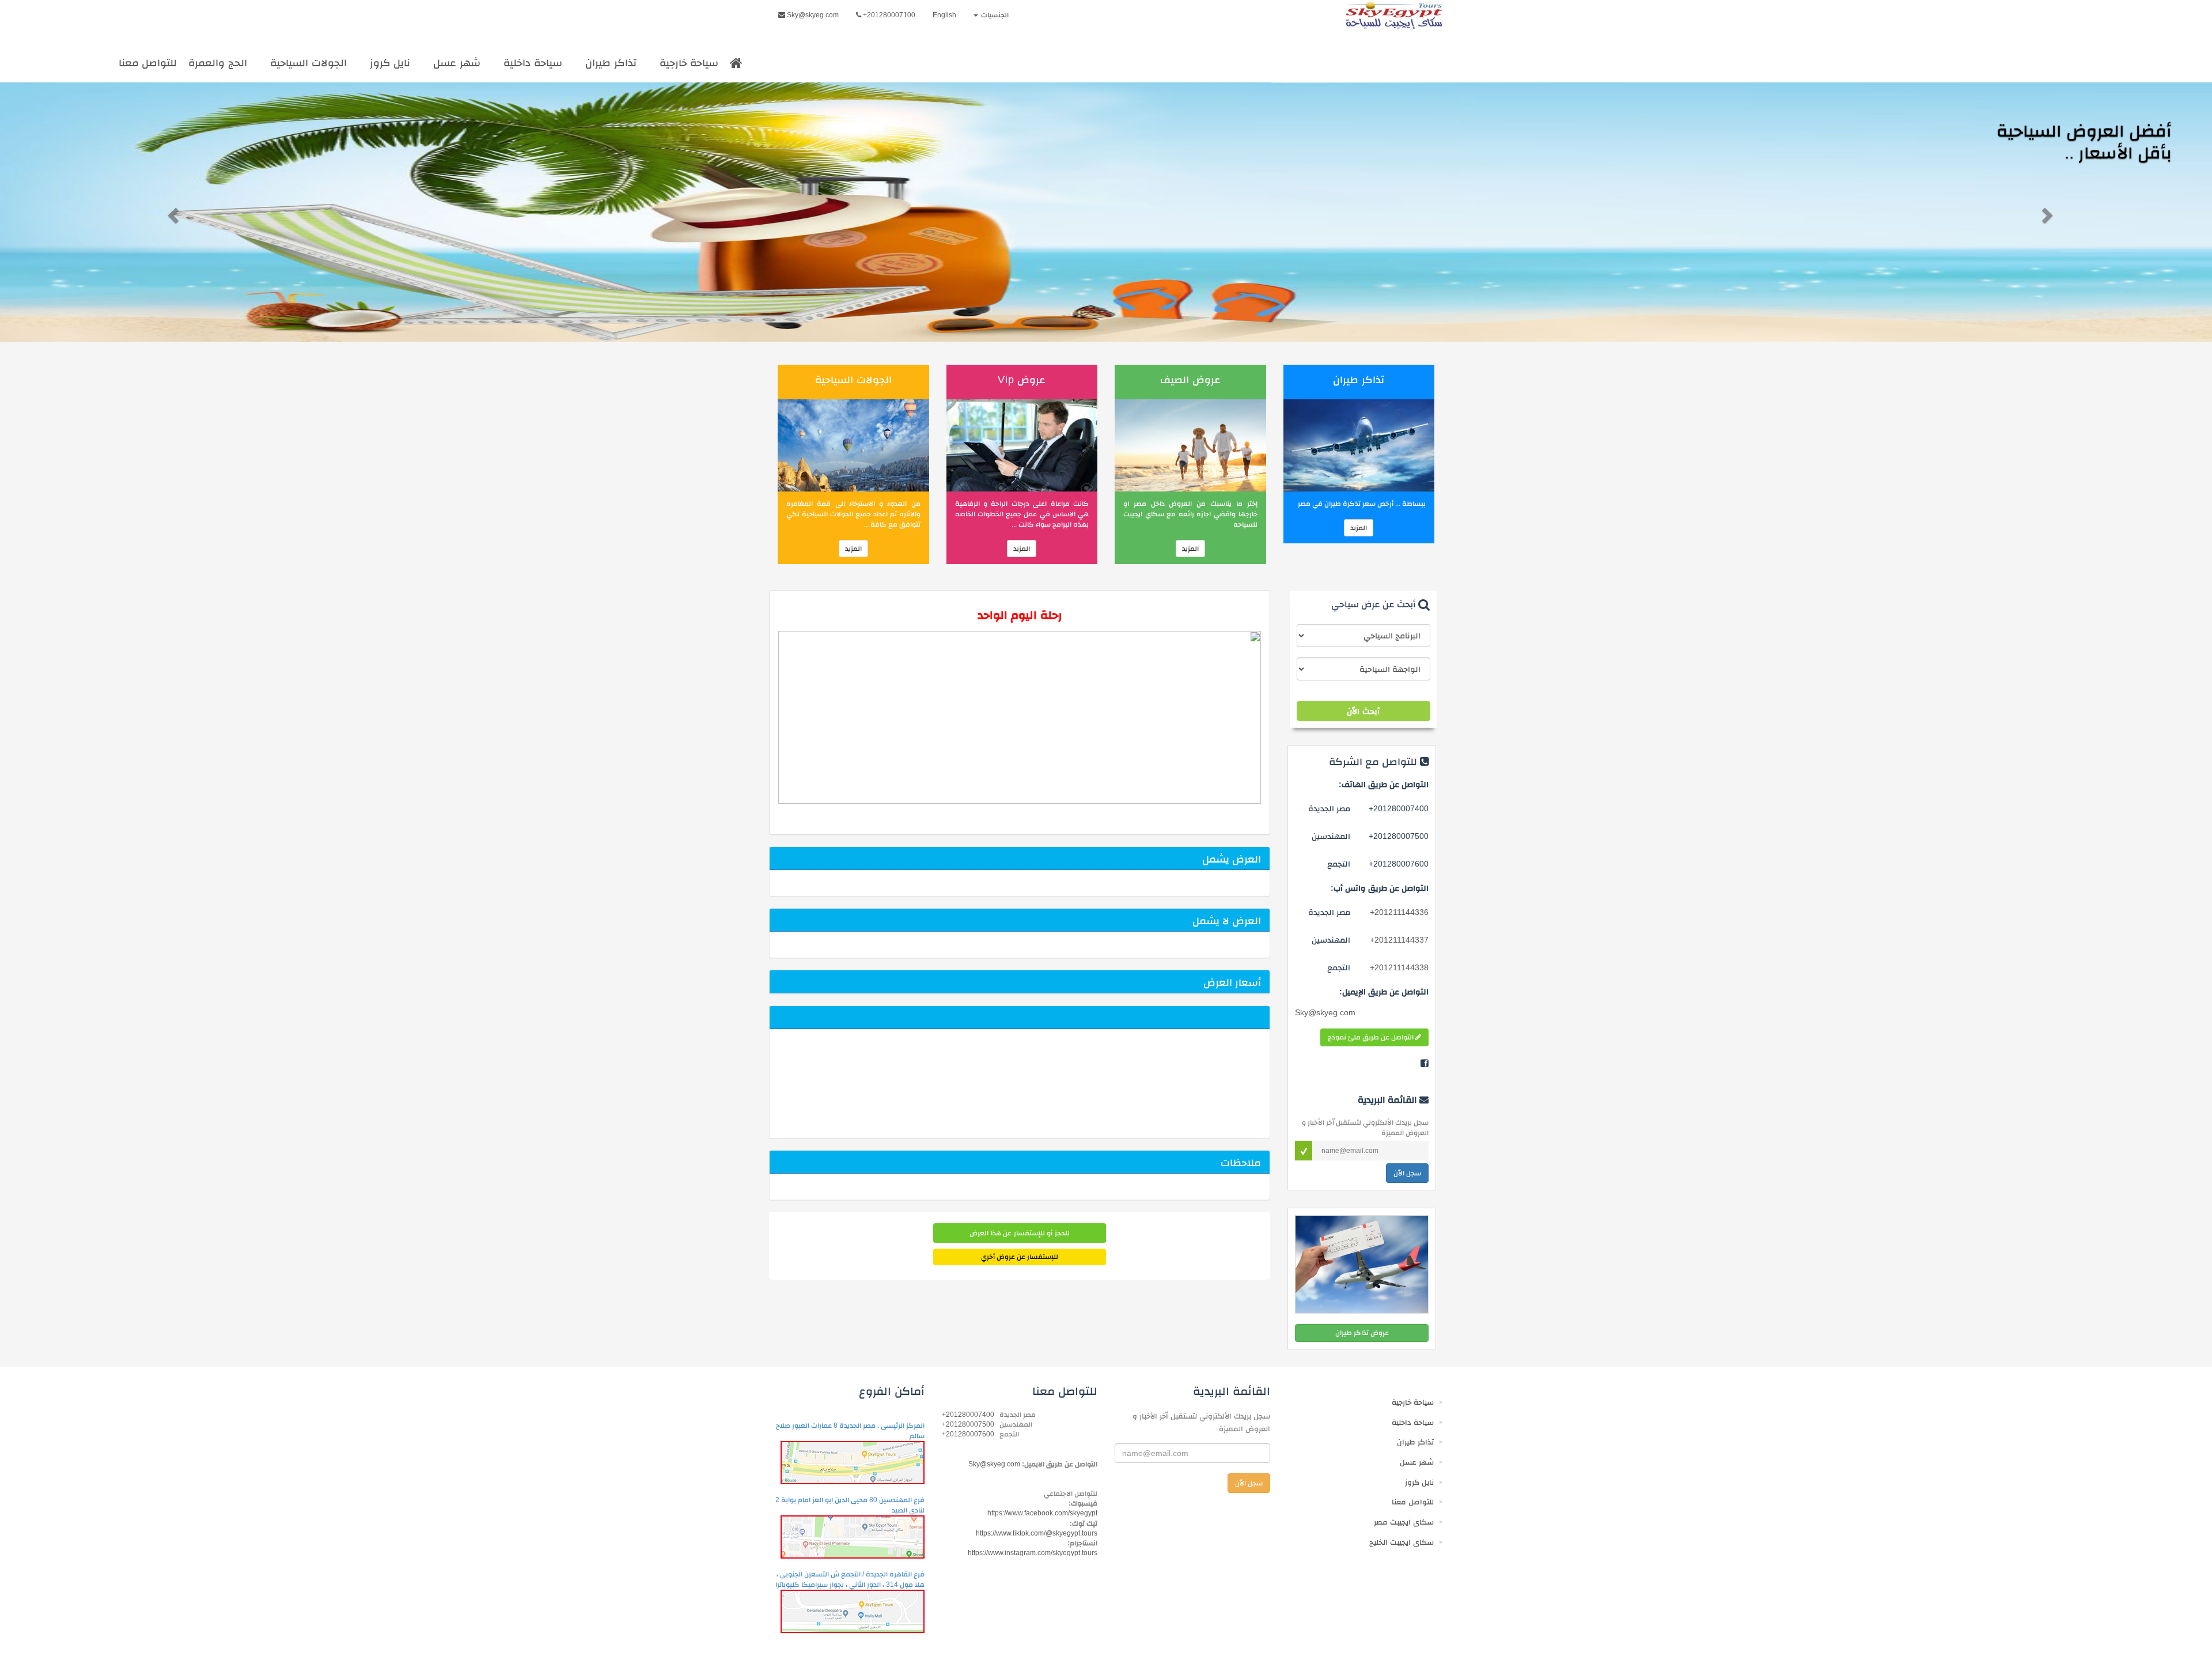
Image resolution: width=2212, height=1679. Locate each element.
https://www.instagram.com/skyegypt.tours (1033, 1553)
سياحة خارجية (689, 63)
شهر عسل (457, 63)
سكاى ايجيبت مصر (1404, 1522)
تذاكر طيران (611, 63)
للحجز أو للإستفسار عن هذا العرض (1019, 1233)
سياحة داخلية (533, 63)
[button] (166, 212)
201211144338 (1399, 967)
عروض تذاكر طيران (1362, 1333)
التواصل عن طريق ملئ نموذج (1372, 1037)
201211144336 (1399, 912)
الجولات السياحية (308, 63)
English (944, 15)
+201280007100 (888, 15)
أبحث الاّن (1363, 711)
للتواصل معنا (148, 63)
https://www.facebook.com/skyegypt (1042, 1513)
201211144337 (1399, 940)
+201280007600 (968, 1434)
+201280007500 (968, 1424)
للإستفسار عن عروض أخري (1020, 1257)
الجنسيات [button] (994, 15)
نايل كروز (390, 63)
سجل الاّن (1407, 1173)
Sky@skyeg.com (812, 15)
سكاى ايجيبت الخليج (1402, 1542)
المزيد (1359, 528)
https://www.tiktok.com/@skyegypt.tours (1037, 1533)
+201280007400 (968, 1415)
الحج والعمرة (218, 63)
